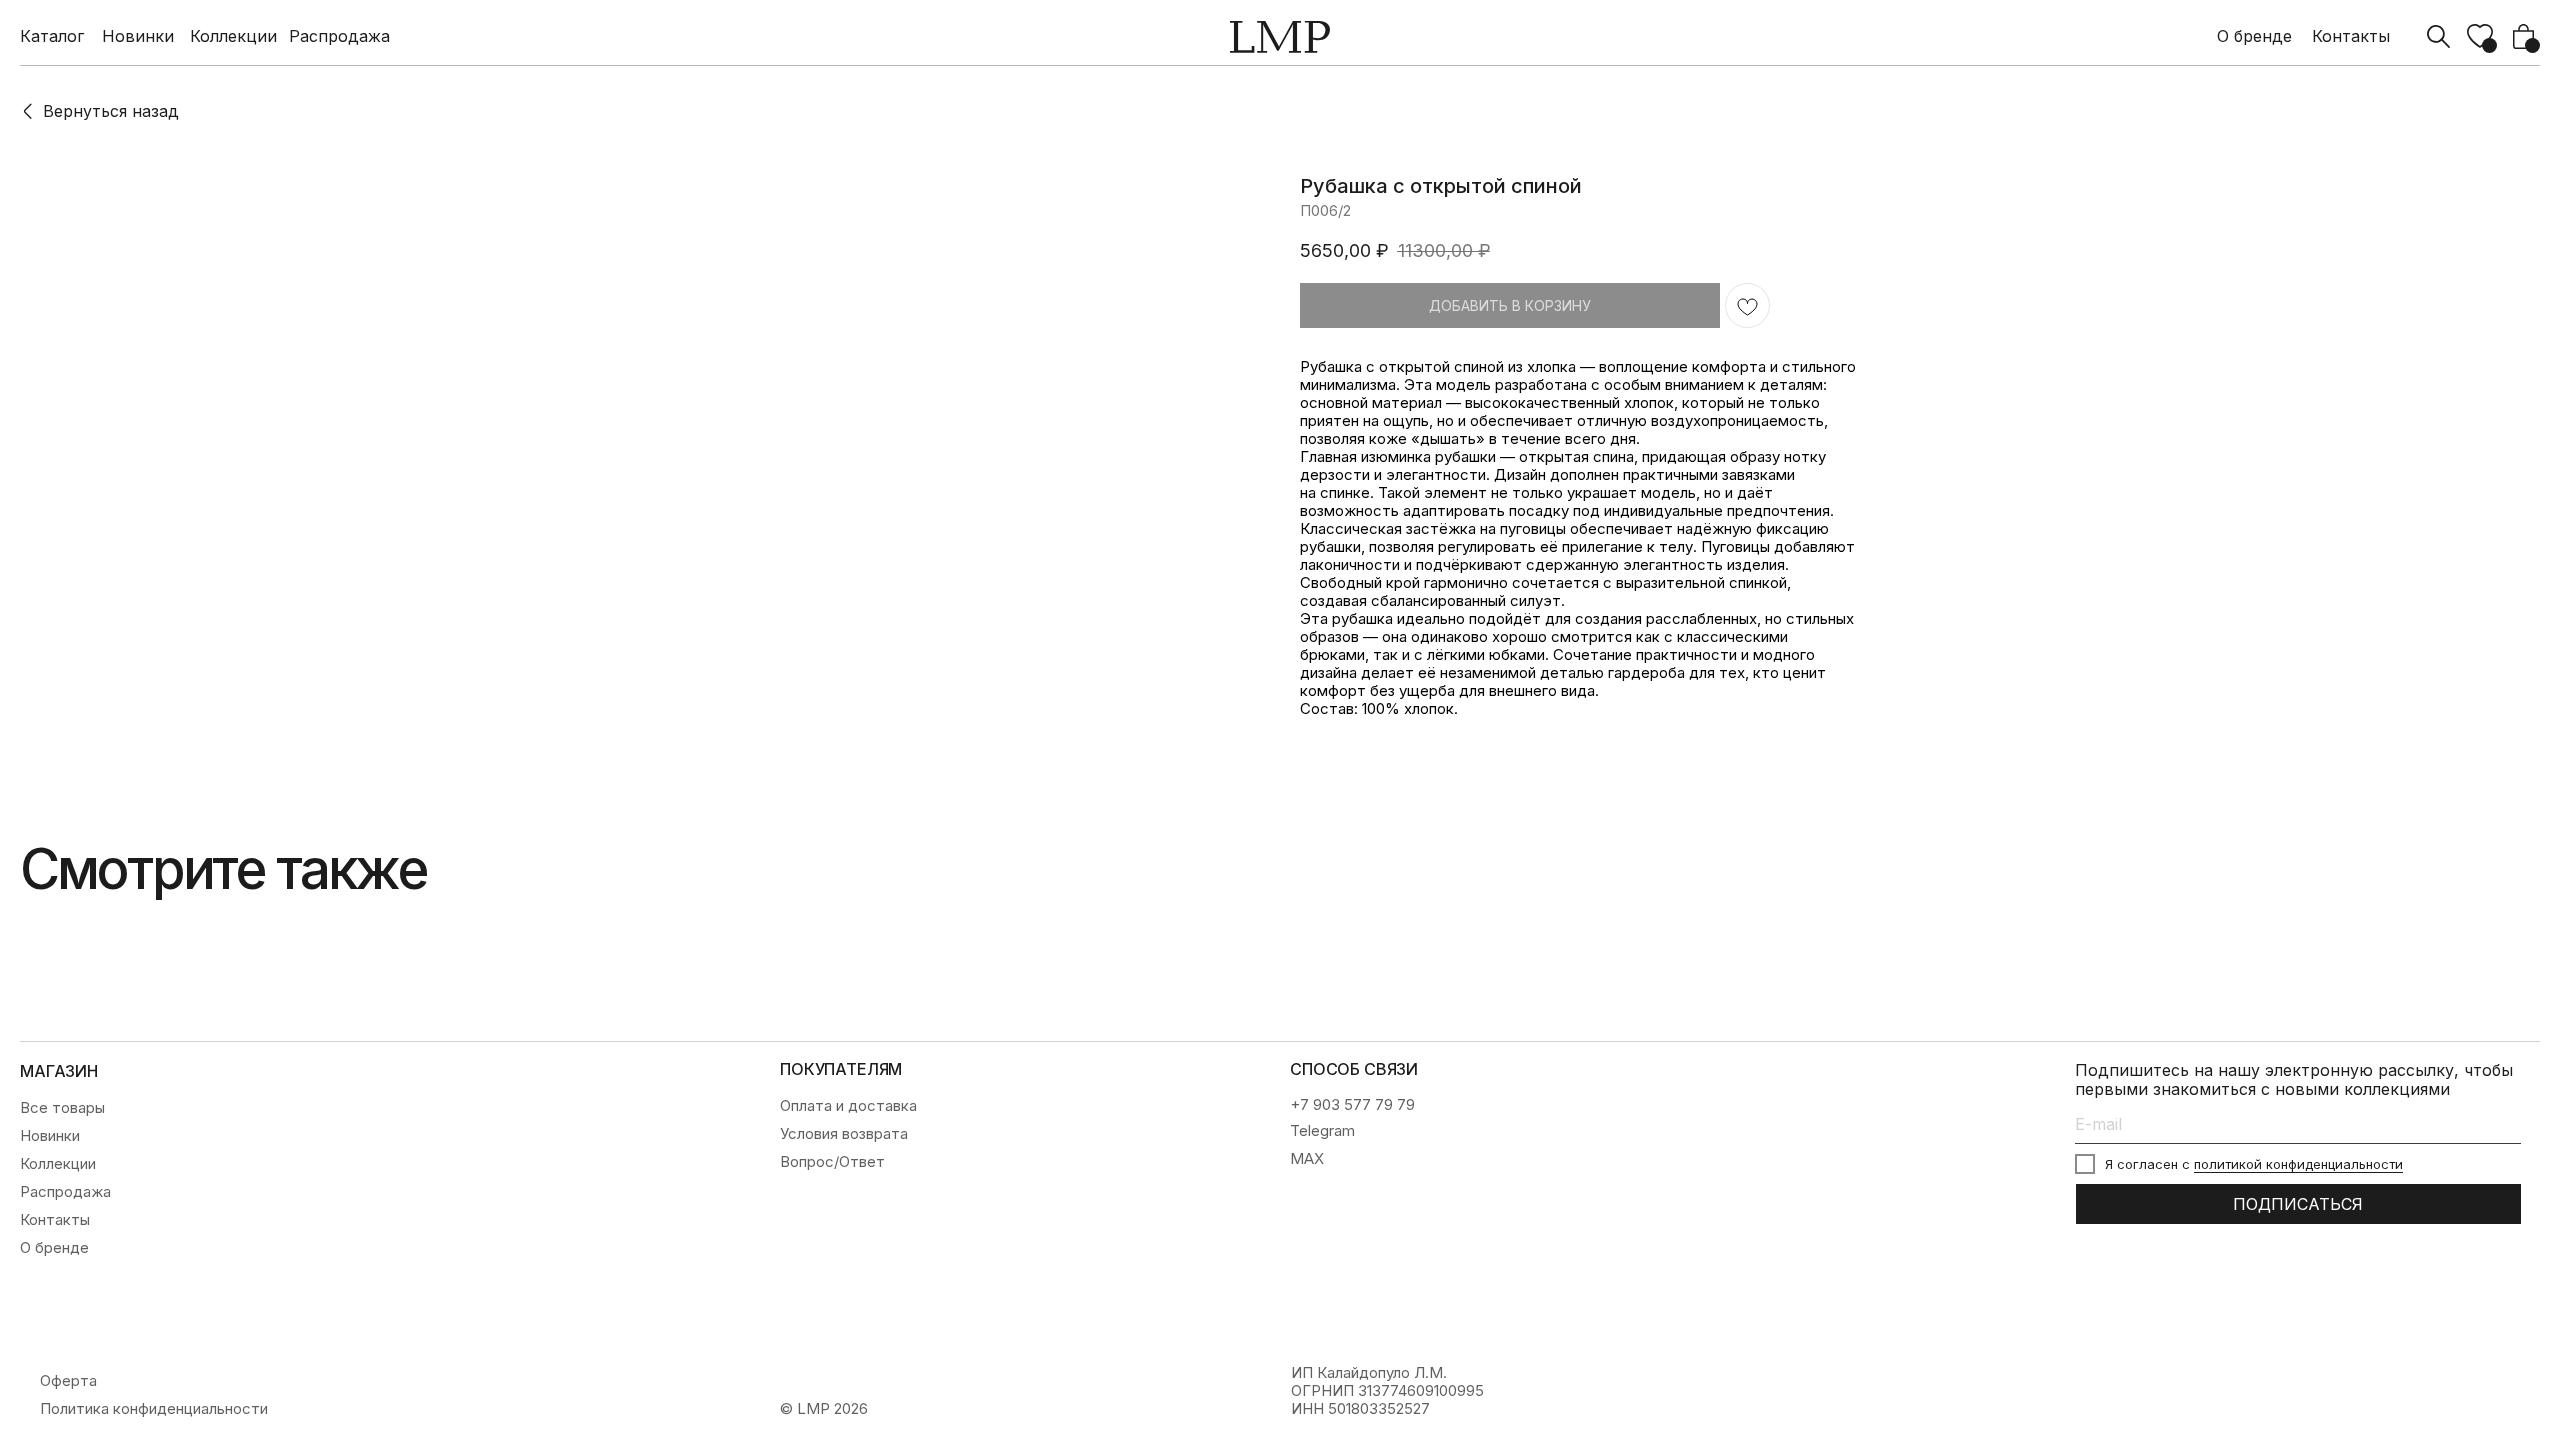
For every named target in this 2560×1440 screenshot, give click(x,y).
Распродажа (339, 36)
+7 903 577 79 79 (1352, 1104)
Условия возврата (844, 1134)
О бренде (2254, 36)
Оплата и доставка (848, 1106)
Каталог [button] (52, 36)
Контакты (2351, 36)
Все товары (62, 1108)
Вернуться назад (111, 111)
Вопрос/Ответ (832, 1162)
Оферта (68, 1381)
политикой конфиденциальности (2298, 1164)
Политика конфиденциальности (154, 1409)
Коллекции (233, 36)
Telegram (1322, 1131)
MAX (1307, 1159)
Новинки (138, 36)
